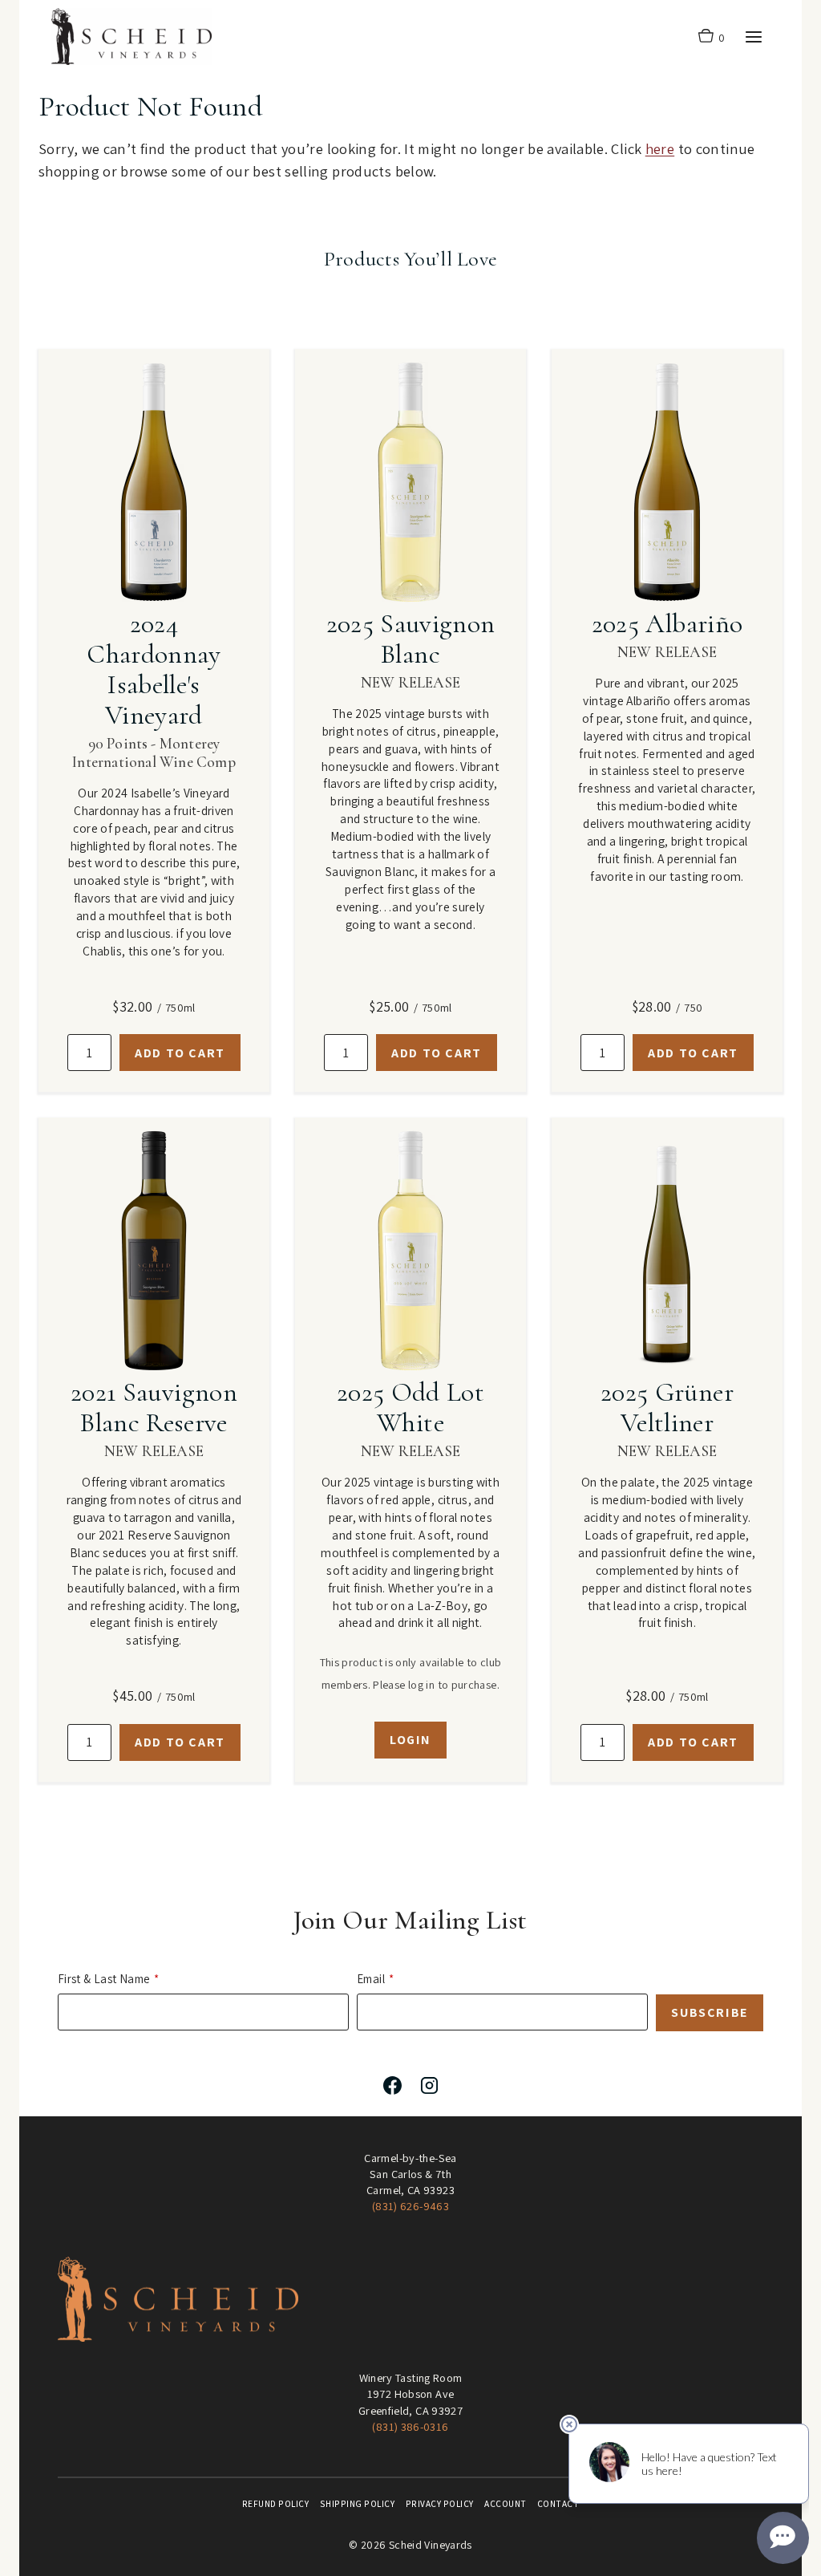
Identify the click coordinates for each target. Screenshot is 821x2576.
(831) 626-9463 (410, 2206)
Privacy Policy (440, 2504)
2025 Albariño (667, 624)
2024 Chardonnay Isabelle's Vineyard (154, 669)
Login (410, 1740)
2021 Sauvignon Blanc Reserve (154, 1408)
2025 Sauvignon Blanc (411, 639)
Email (371, 1979)
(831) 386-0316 (410, 2426)
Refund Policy (276, 2504)
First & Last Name (104, 1979)
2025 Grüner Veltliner (667, 1408)
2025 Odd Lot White (410, 1408)
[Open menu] (753, 37)
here (660, 148)
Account (506, 2504)
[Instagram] (429, 2086)
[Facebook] (392, 2086)
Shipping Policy (358, 2504)
